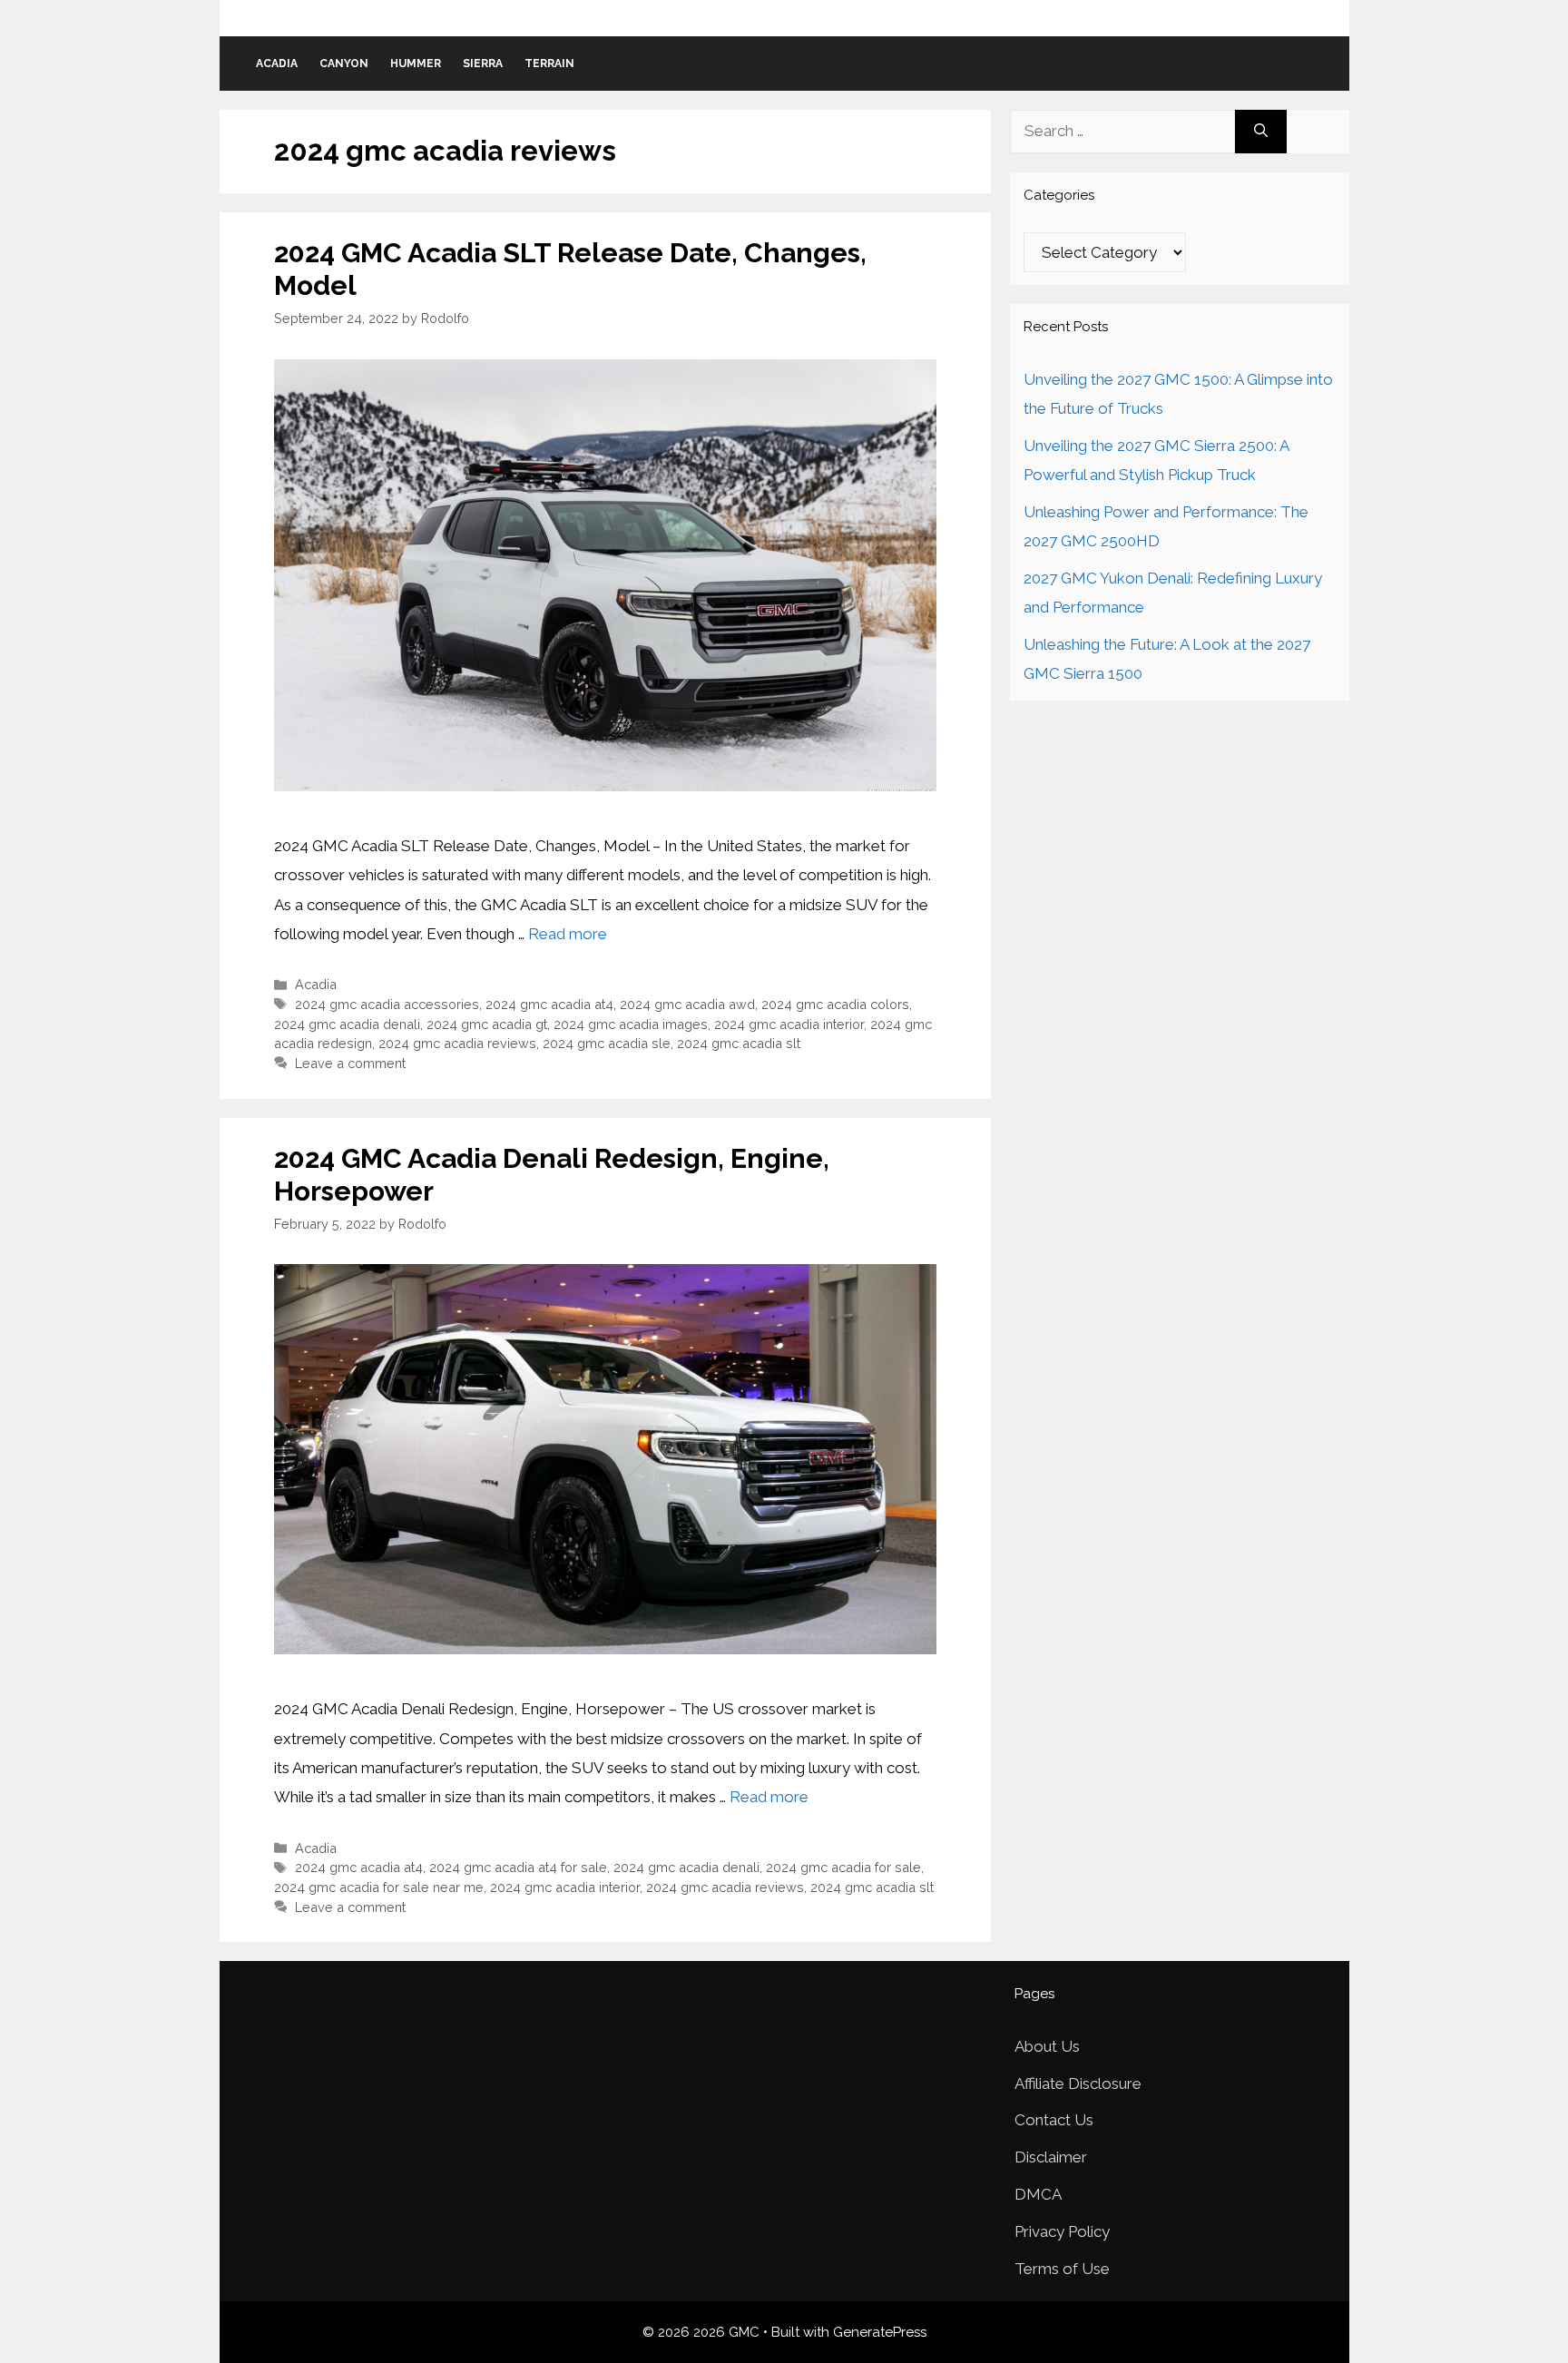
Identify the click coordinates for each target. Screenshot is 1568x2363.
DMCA (1038, 2194)
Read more (568, 934)
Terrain (549, 64)
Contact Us (1054, 2120)
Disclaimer (1051, 2157)
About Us (1047, 2046)
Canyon (344, 64)
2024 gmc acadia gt (487, 1024)
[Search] (1261, 132)
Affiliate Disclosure (1078, 2084)
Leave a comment (350, 1063)
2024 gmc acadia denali (347, 1024)
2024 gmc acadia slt (739, 1043)
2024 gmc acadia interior (789, 1024)
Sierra (483, 64)
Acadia (277, 64)
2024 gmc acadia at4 (549, 1004)
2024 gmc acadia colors (835, 1004)
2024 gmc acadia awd (687, 1004)
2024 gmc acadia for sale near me (379, 1887)
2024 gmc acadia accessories (387, 1004)
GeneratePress (880, 2332)
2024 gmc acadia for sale (843, 1867)
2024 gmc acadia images (631, 1024)
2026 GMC (784, 17)
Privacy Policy (1062, 2231)
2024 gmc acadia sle (607, 1043)
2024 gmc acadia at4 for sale (518, 1867)
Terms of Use (1062, 2269)
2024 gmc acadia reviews (457, 1043)
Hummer (416, 64)
